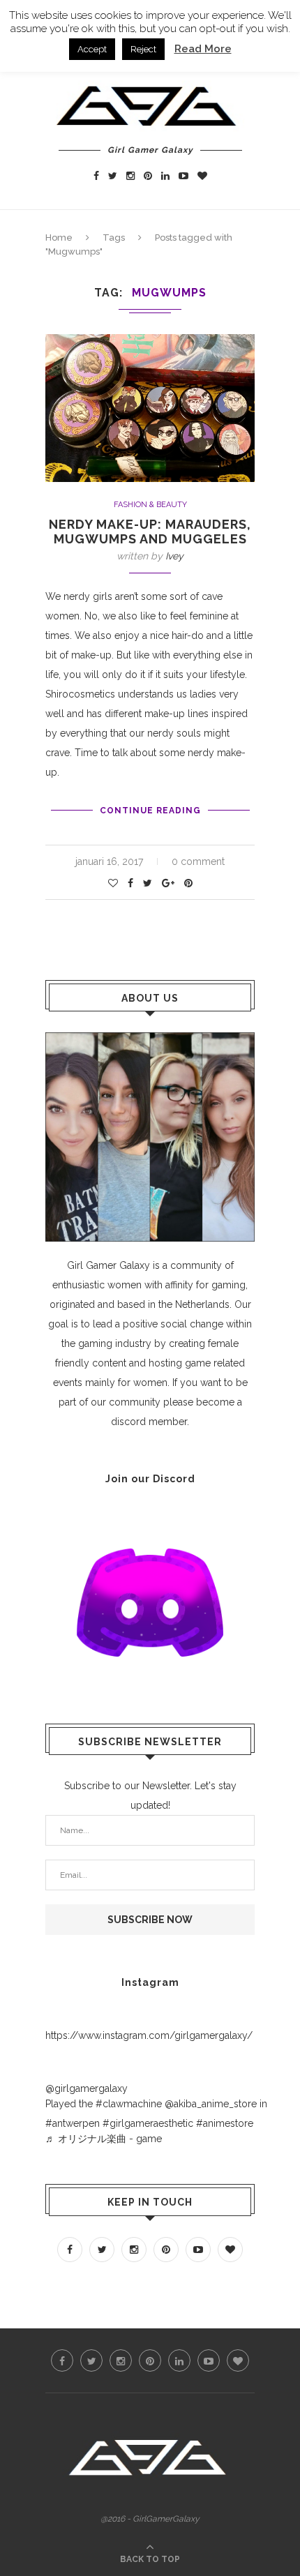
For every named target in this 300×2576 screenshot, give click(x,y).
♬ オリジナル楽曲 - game (104, 2139)
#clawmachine (129, 2104)
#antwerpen (73, 2123)
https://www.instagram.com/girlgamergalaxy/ (149, 2035)
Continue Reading (150, 811)
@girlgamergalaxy (87, 2088)
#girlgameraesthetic (148, 2123)
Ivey (174, 556)
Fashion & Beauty (150, 505)
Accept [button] (92, 49)
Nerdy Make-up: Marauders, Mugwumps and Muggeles (150, 532)
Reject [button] (143, 49)
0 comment (198, 861)
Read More (203, 49)
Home (59, 238)
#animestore (225, 2123)
